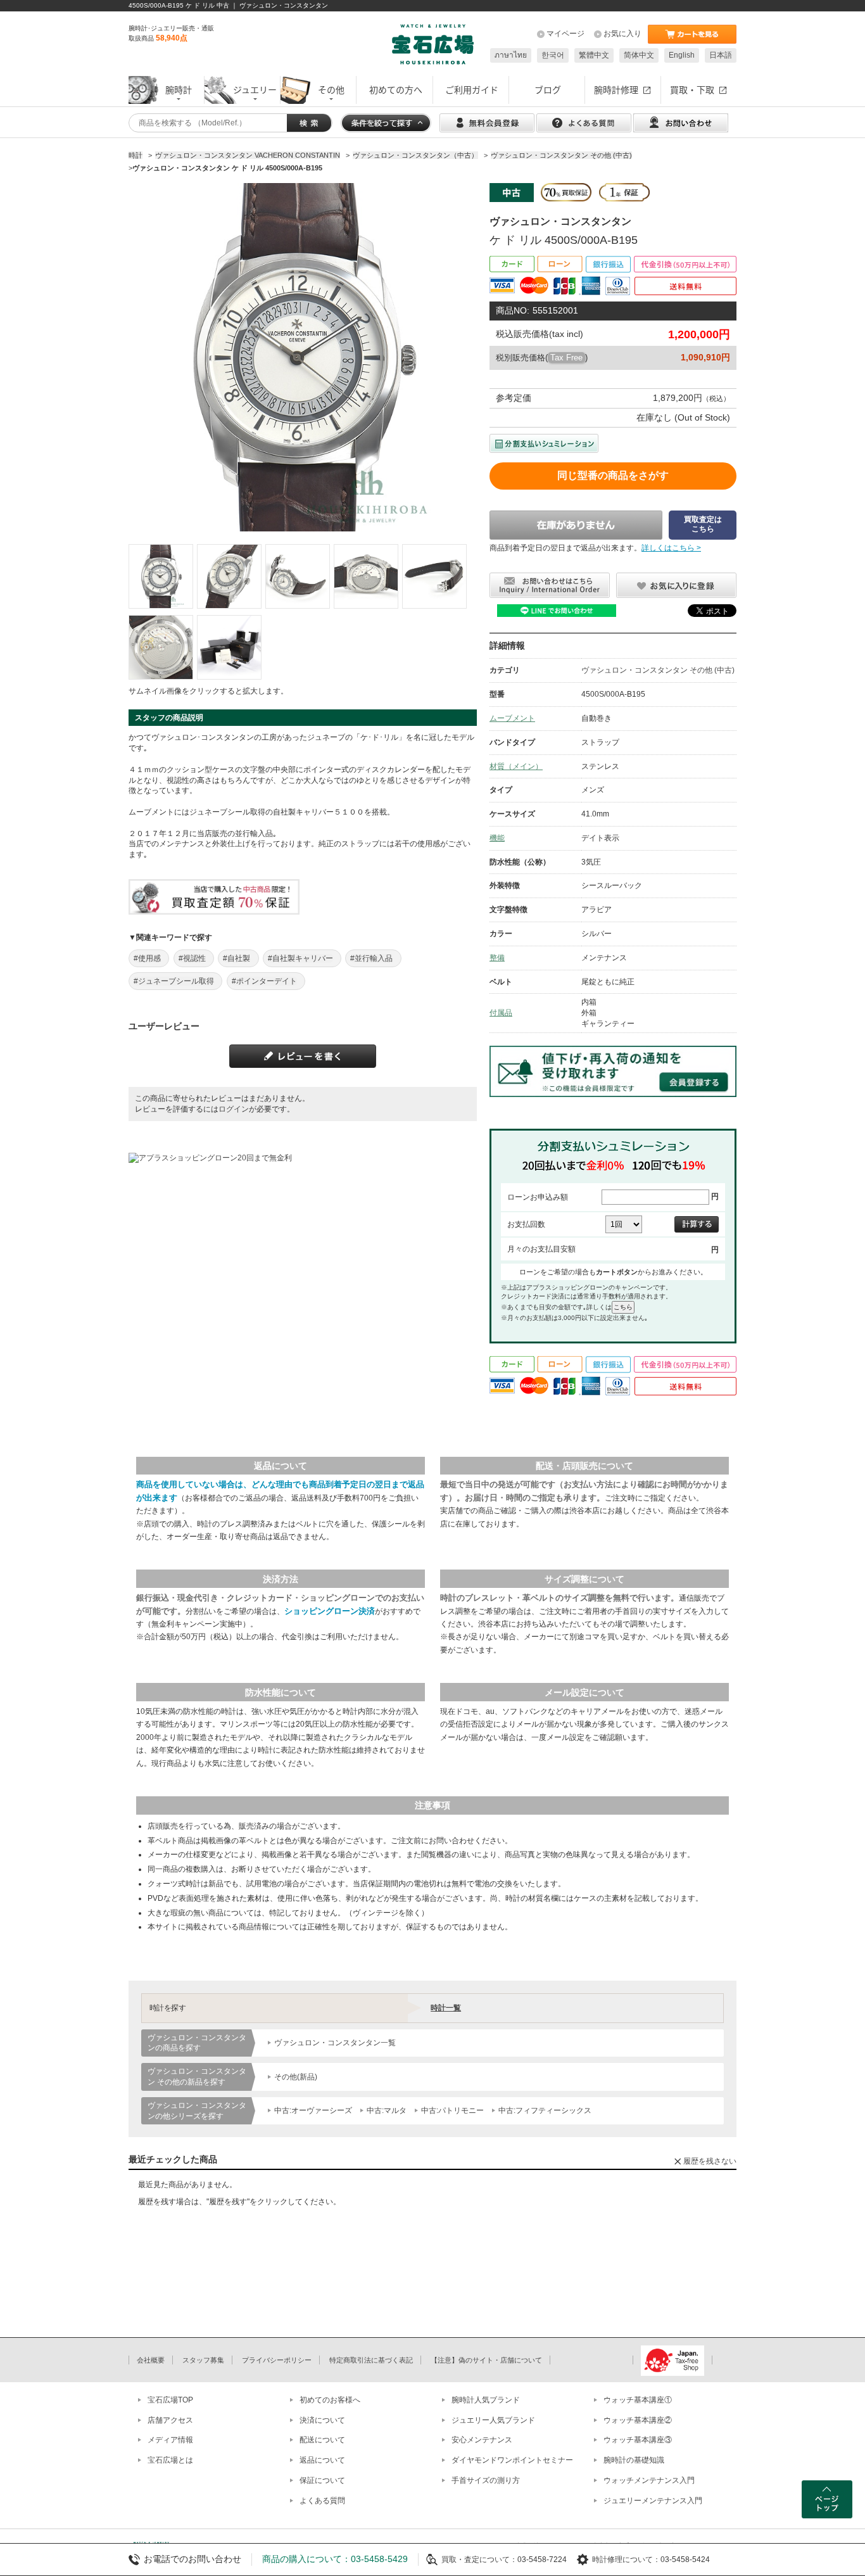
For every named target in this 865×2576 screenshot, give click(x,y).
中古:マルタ (387, 2110)
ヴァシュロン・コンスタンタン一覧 (335, 2043)
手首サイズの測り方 (486, 2480)
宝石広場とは (170, 2460)
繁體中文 (594, 55)
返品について (322, 2460)
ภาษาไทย (511, 55)
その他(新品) (296, 2077)
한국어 (553, 55)
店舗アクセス (170, 2420)
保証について (322, 2480)
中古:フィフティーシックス (545, 2110)
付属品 (501, 1013)
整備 (497, 958)
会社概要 (151, 2360)
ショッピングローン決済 (330, 1611)
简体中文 (639, 55)
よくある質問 (322, 2501)
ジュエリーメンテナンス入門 (653, 2501)
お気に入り (622, 34)
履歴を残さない (710, 2161)
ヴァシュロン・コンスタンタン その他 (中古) (658, 670)
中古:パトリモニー (452, 2110)
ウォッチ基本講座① (638, 2400)
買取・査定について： (479, 2560)
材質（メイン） (516, 766)
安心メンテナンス (482, 2440)
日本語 (721, 55)
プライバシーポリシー (277, 2360)
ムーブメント (512, 718)
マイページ (565, 34)
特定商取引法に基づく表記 (371, 2360)
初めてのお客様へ (330, 2400)
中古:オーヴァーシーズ (313, 2110)
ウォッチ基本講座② (638, 2420)
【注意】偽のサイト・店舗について (486, 2360)
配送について (322, 2440)
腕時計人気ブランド (486, 2400)
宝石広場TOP (170, 2400)
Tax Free (566, 358)
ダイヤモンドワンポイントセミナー (512, 2460)
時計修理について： (626, 2560)
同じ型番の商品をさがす (613, 475)
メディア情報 (170, 2440)
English (682, 55)
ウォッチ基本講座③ (638, 2440)
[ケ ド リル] (161, 576)
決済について (322, 2420)
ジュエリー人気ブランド (493, 2420)
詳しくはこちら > (671, 548)
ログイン (234, 1109)
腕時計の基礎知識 (634, 2460)
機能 (497, 838)
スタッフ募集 (203, 2360)
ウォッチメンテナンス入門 (649, 2480)
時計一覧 (446, 2008)
